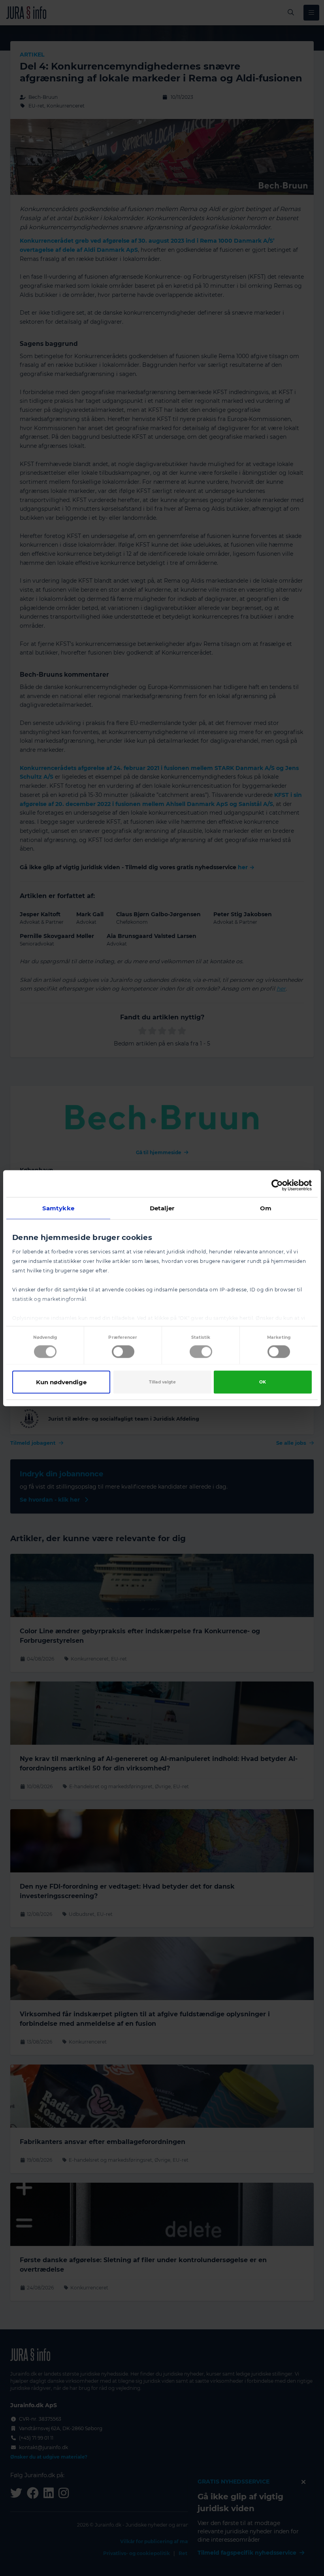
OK (263, 1382)
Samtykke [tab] (58, 1208)
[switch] (123, 1351)
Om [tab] (266, 1208)
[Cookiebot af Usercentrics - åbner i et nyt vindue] (277, 1185)
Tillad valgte (162, 1382)
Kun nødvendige (61, 1382)
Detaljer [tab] (162, 1208)
